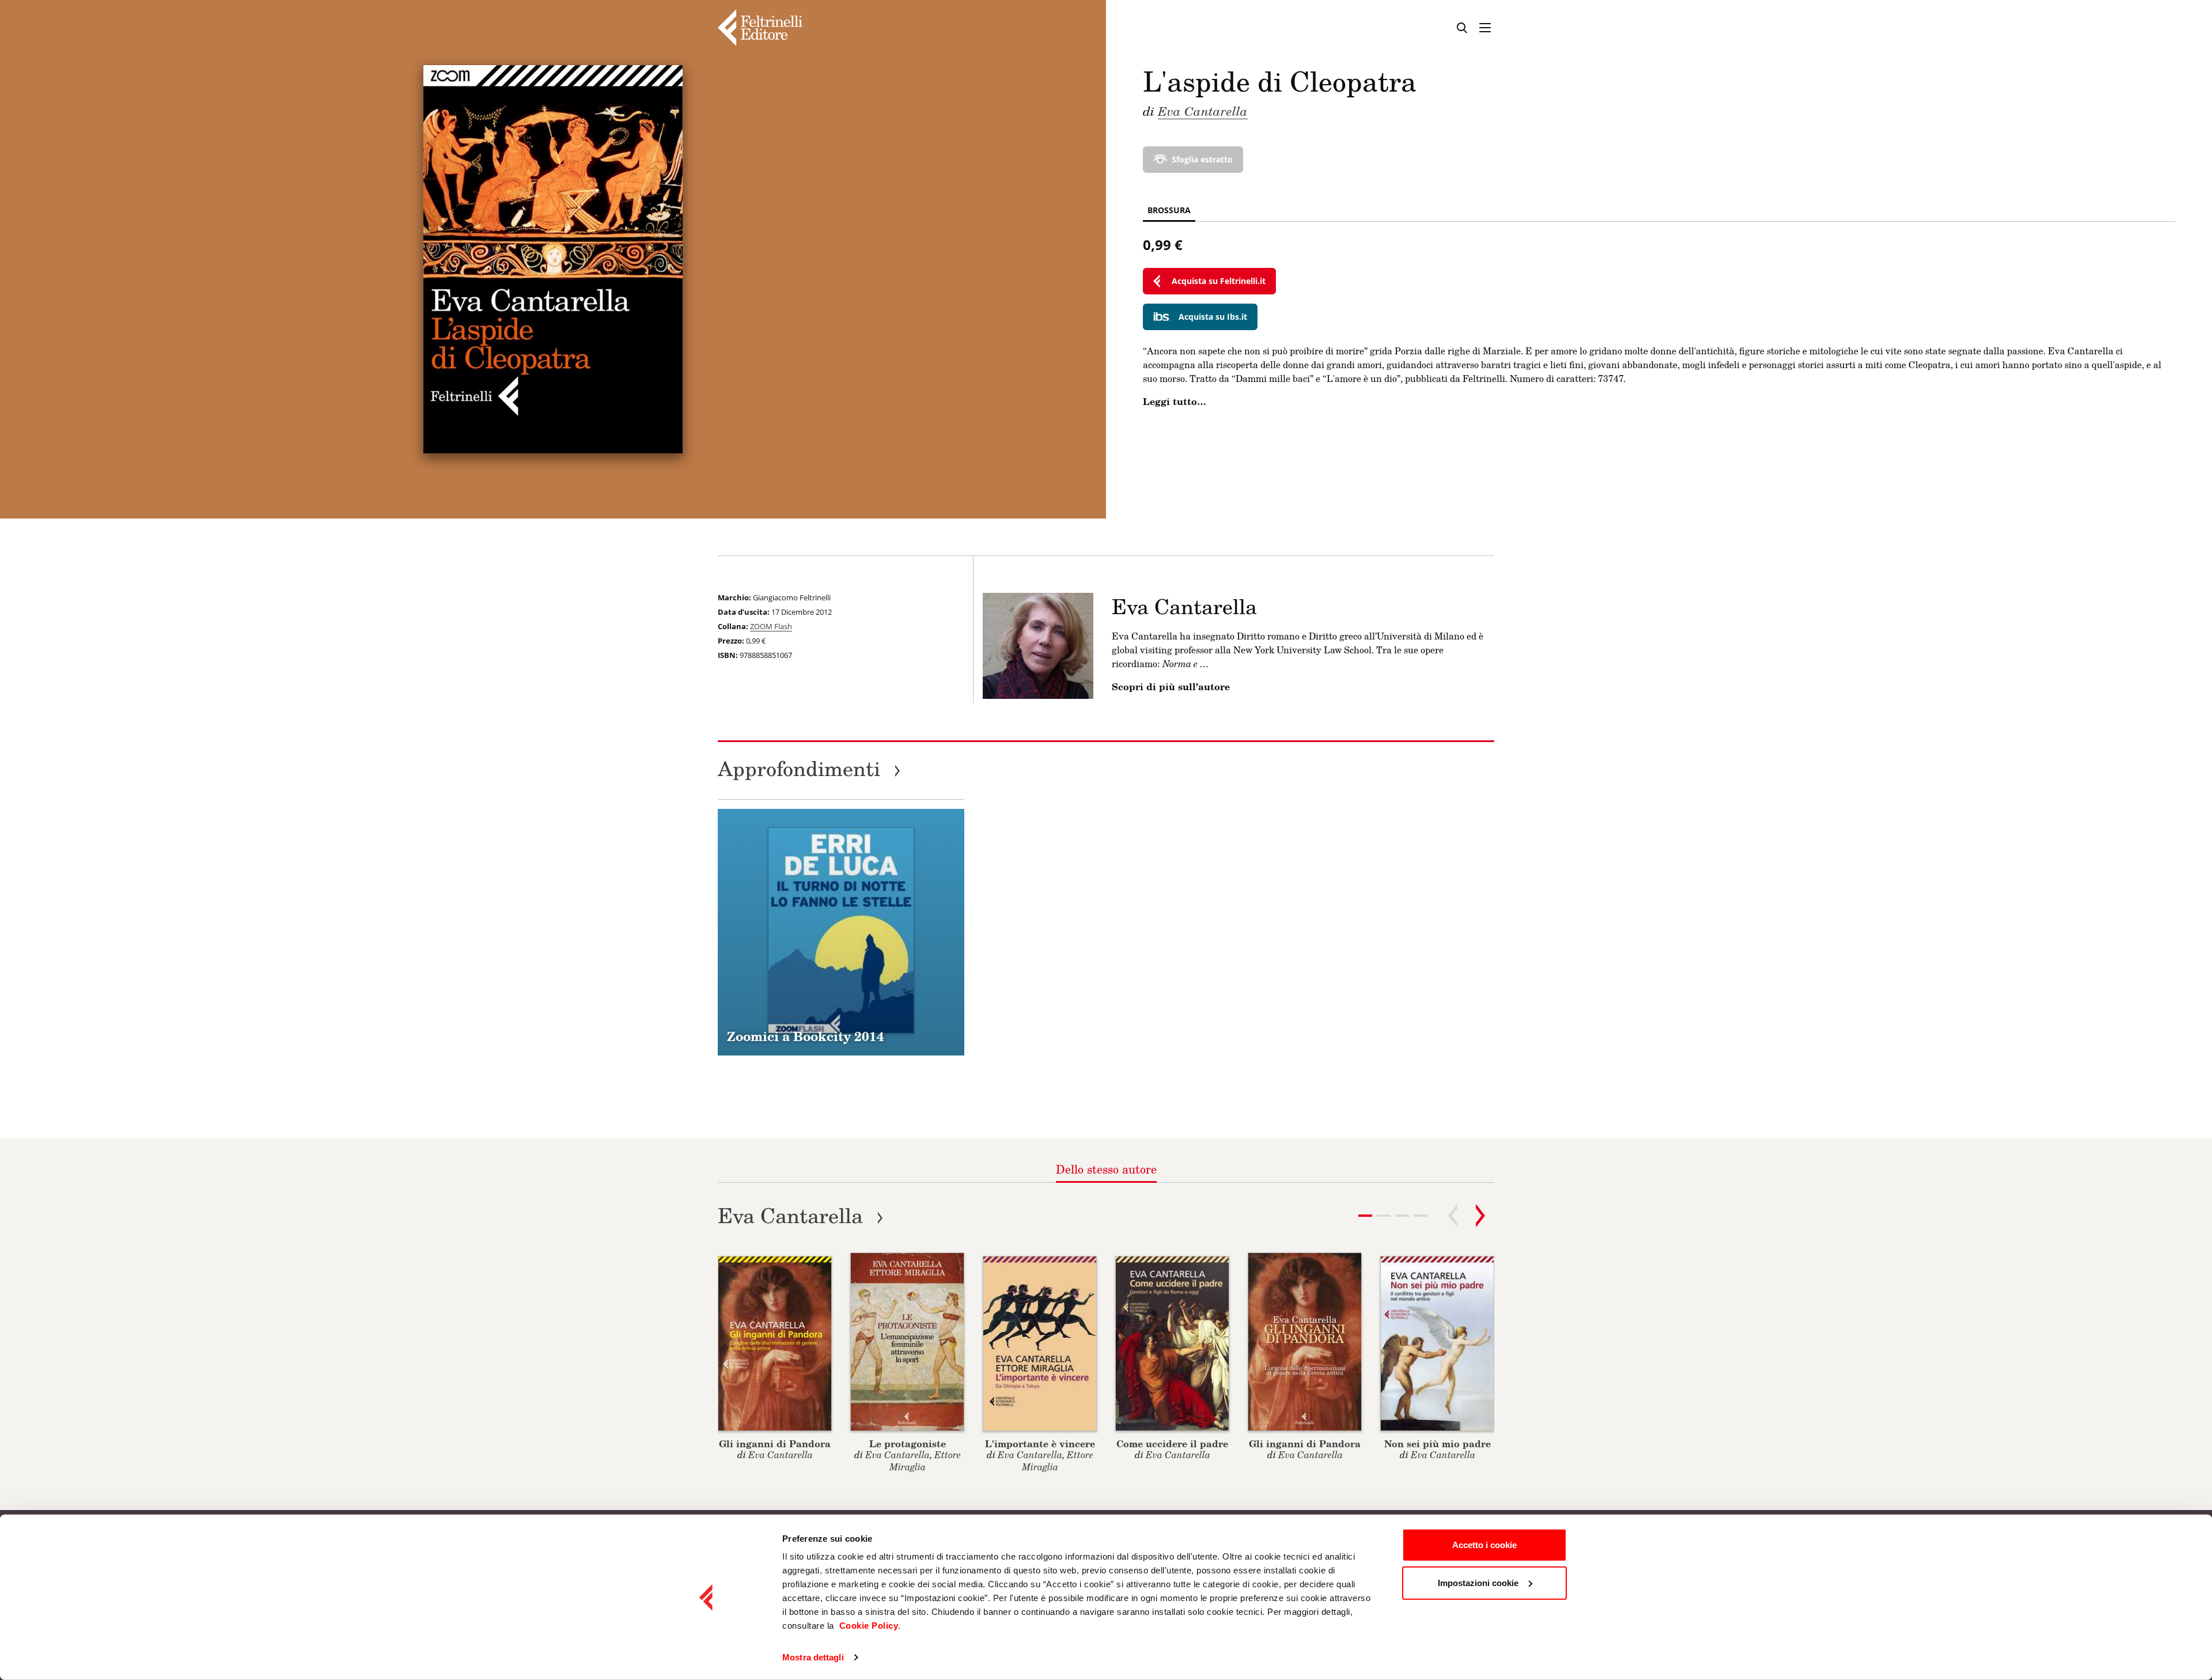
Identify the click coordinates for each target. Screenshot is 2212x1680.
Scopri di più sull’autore (1171, 687)
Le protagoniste (908, 1443)
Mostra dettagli (813, 1657)
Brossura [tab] (1169, 210)
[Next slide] (1480, 1216)
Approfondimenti (809, 768)
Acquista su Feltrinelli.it (1219, 281)
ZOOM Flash (771, 626)
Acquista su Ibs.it (1213, 317)
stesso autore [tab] (1106, 1169)
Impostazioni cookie (1478, 1582)
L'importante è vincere (1040, 1443)
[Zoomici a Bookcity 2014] (841, 932)
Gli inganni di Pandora (775, 1443)
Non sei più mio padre (1438, 1443)
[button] (1384, 1216)
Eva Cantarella (1203, 111)
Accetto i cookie (1484, 1545)
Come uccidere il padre (1172, 1443)
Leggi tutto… (1175, 402)
